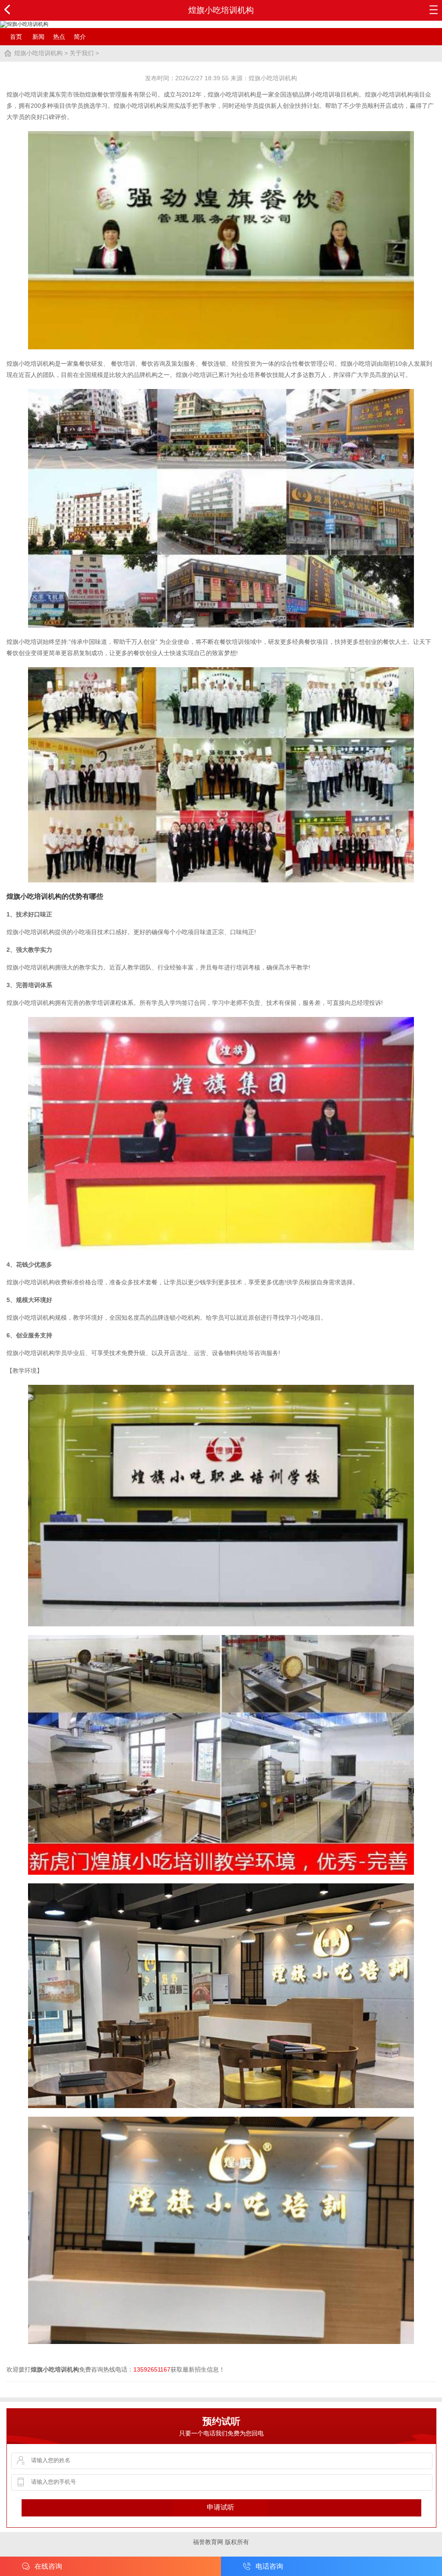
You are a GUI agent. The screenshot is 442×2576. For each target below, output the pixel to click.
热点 (59, 37)
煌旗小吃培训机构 (38, 53)
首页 (16, 37)
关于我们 (82, 53)
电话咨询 (269, 2566)
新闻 (38, 37)
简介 (80, 37)
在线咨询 (48, 2566)
